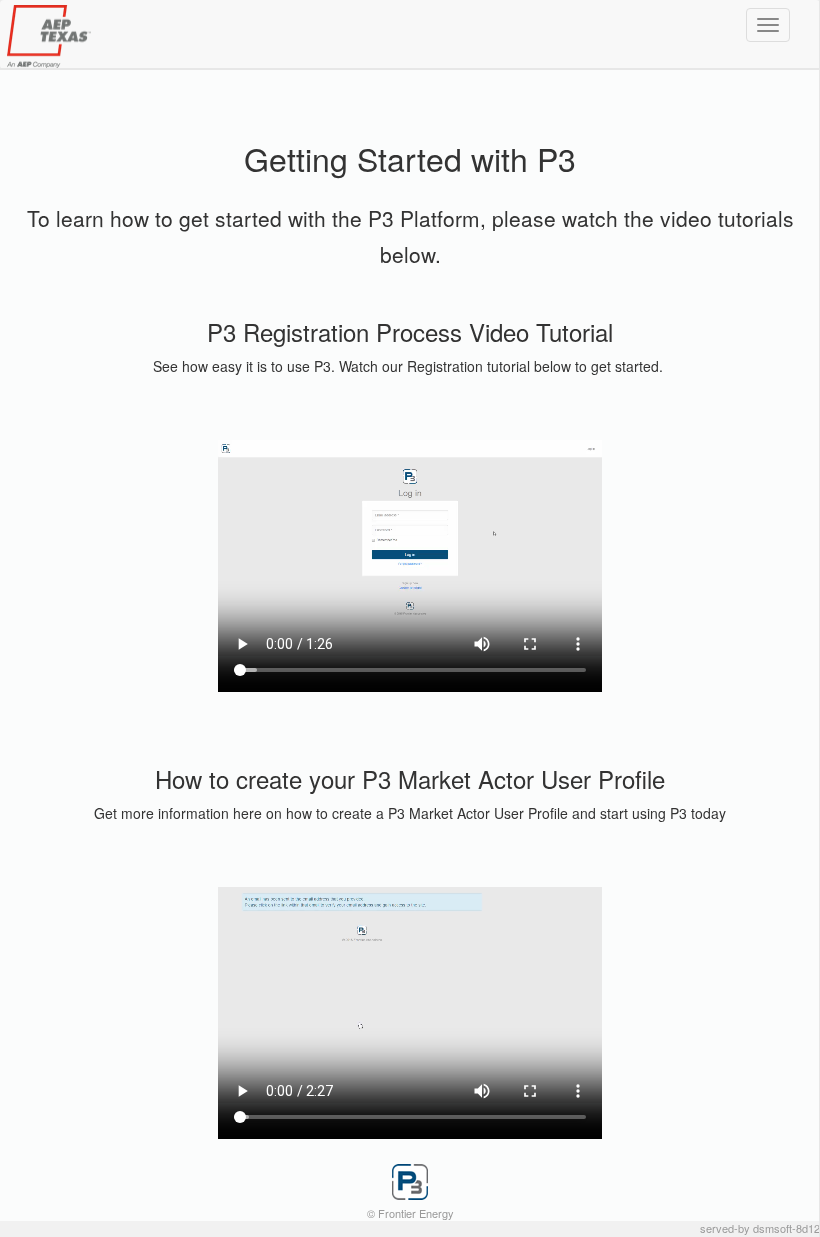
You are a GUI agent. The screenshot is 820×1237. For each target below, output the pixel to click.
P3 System (100, 36)
